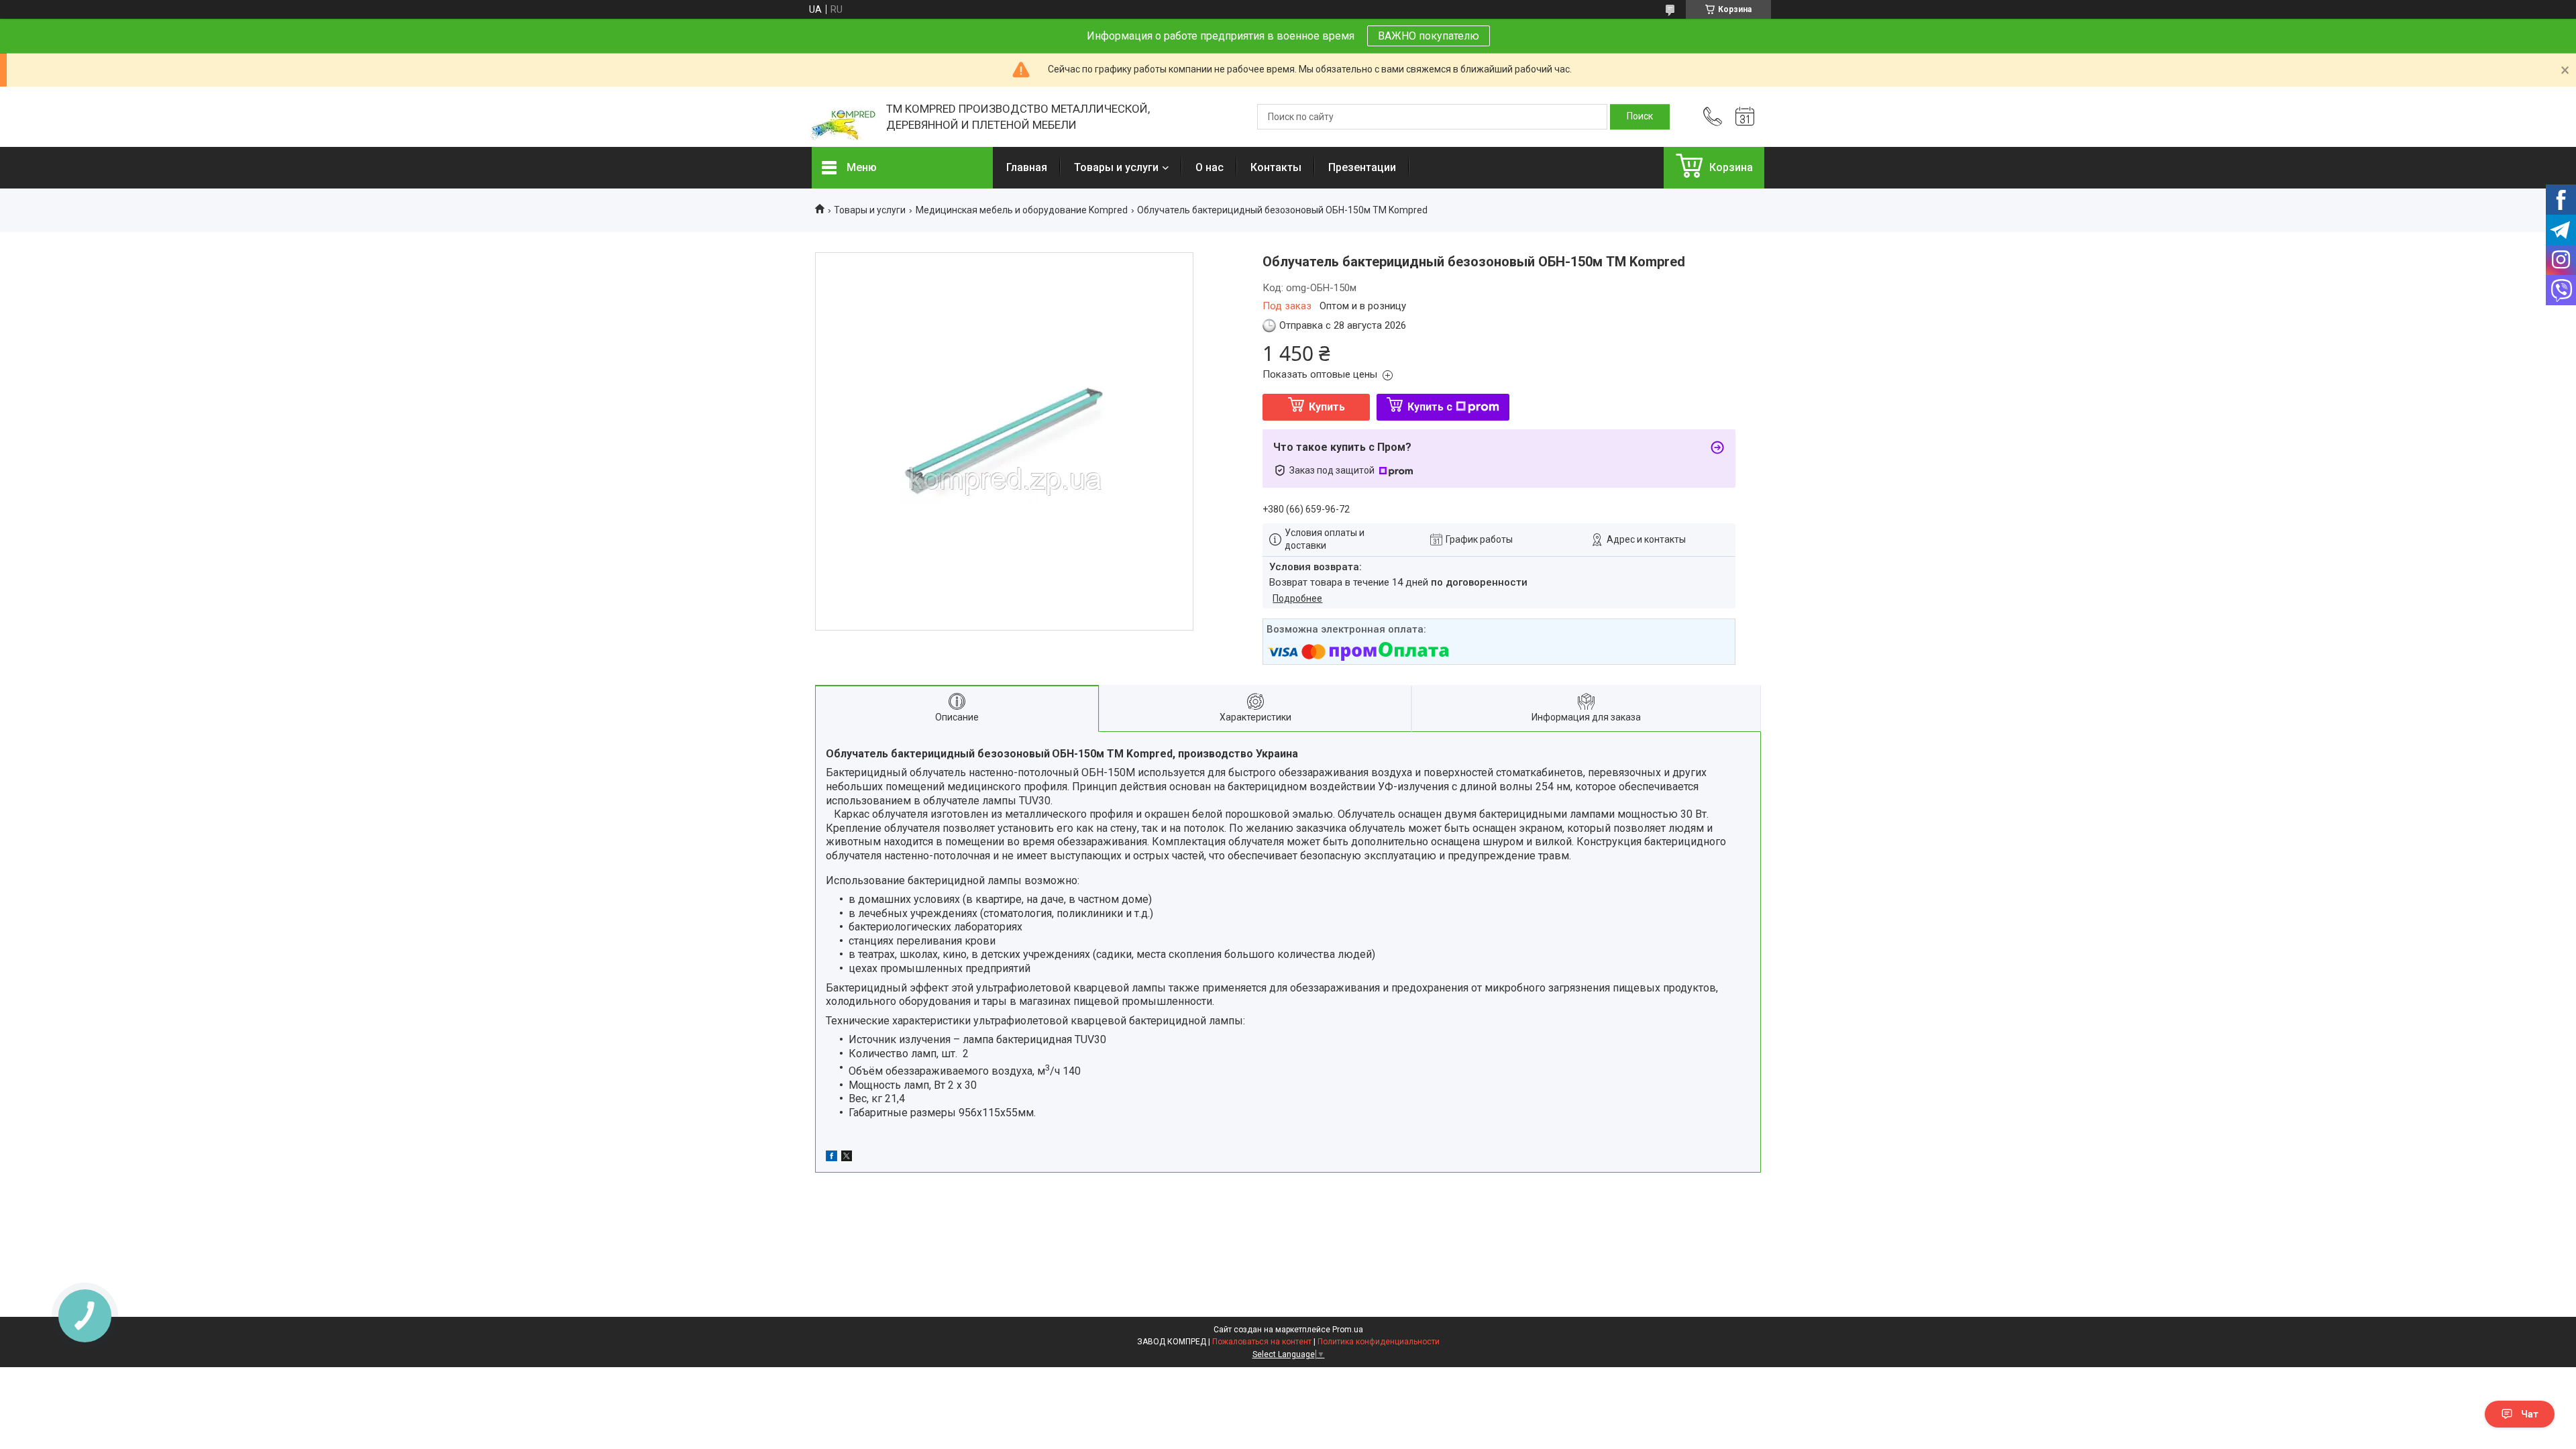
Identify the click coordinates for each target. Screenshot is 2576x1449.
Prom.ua (1348, 1330)
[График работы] (1745, 117)
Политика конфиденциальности (1379, 1342)
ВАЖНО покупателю (1429, 36)
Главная (1027, 167)
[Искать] (1640, 117)
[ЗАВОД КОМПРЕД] (842, 117)
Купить (1327, 407)
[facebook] (831, 1158)
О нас (1210, 167)
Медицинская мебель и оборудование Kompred (1022, 210)
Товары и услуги (1116, 167)
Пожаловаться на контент (1262, 1342)
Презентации (1362, 167)
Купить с (1430, 407)
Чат (2530, 1414)
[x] (847, 1158)
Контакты (1276, 167)
